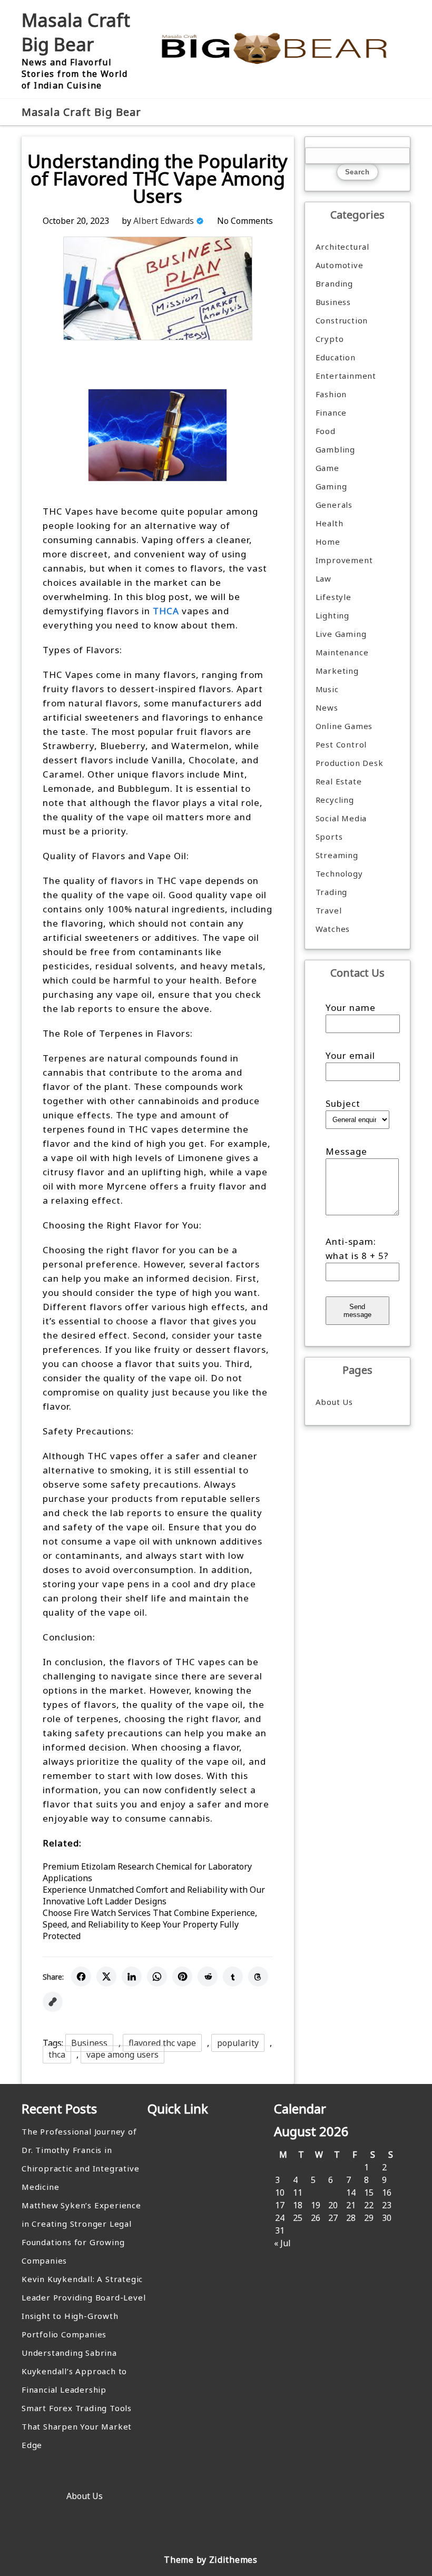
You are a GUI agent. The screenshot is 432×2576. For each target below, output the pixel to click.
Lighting (332, 615)
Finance (331, 412)
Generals (334, 505)
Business (89, 2043)
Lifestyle (333, 597)
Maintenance (342, 652)
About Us (334, 1402)
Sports (329, 837)
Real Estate (339, 781)
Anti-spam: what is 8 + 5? (357, 1248)
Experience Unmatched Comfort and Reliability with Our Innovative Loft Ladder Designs (154, 1895)
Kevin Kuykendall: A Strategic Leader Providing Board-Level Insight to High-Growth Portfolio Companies (84, 2307)
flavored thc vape (162, 2043)
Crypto (330, 339)
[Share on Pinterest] (182, 1977)
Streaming (337, 855)
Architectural (342, 247)
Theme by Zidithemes (210, 2560)
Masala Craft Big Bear (76, 32)
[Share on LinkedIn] (132, 1977)
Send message (357, 1311)
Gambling (335, 449)
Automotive (340, 265)
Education (336, 357)
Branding (334, 283)
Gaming (331, 486)
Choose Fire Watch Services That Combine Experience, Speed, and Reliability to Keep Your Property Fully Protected (150, 1924)
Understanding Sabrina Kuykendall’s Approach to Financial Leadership (74, 2371)
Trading (332, 892)
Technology (339, 873)
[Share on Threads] (258, 1977)
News (327, 707)
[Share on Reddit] (208, 1977)
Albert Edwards (164, 221)
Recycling (335, 800)
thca (57, 2054)
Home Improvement (344, 551)
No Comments (245, 221)
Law (323, 578)
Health (330, 523)
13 (333, 2192)
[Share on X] (106, 1977)
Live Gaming (341, 634)
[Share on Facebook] (81, 1977)
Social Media (341, 818)
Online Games (344, 726)
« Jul (282, 2243)
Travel (329, 910)
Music (327, 689)
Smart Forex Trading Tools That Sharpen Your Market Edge (77, 2426)
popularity (238, 2043)
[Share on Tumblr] (233, 1977)
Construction (342, 320)
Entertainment (346, 376)
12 (316, 2192)
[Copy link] (53, 2002)
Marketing (337, 671)
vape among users (122, 2054)
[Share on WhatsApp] (157, 1977)
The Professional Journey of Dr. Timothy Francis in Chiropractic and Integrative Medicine (80, 2159)
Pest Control (341, 744)
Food (326, 431)
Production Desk (352, 763)
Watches (333, 929)
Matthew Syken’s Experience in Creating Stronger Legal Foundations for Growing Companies (81, 2233)
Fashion (331, 394)
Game (327, 468)
